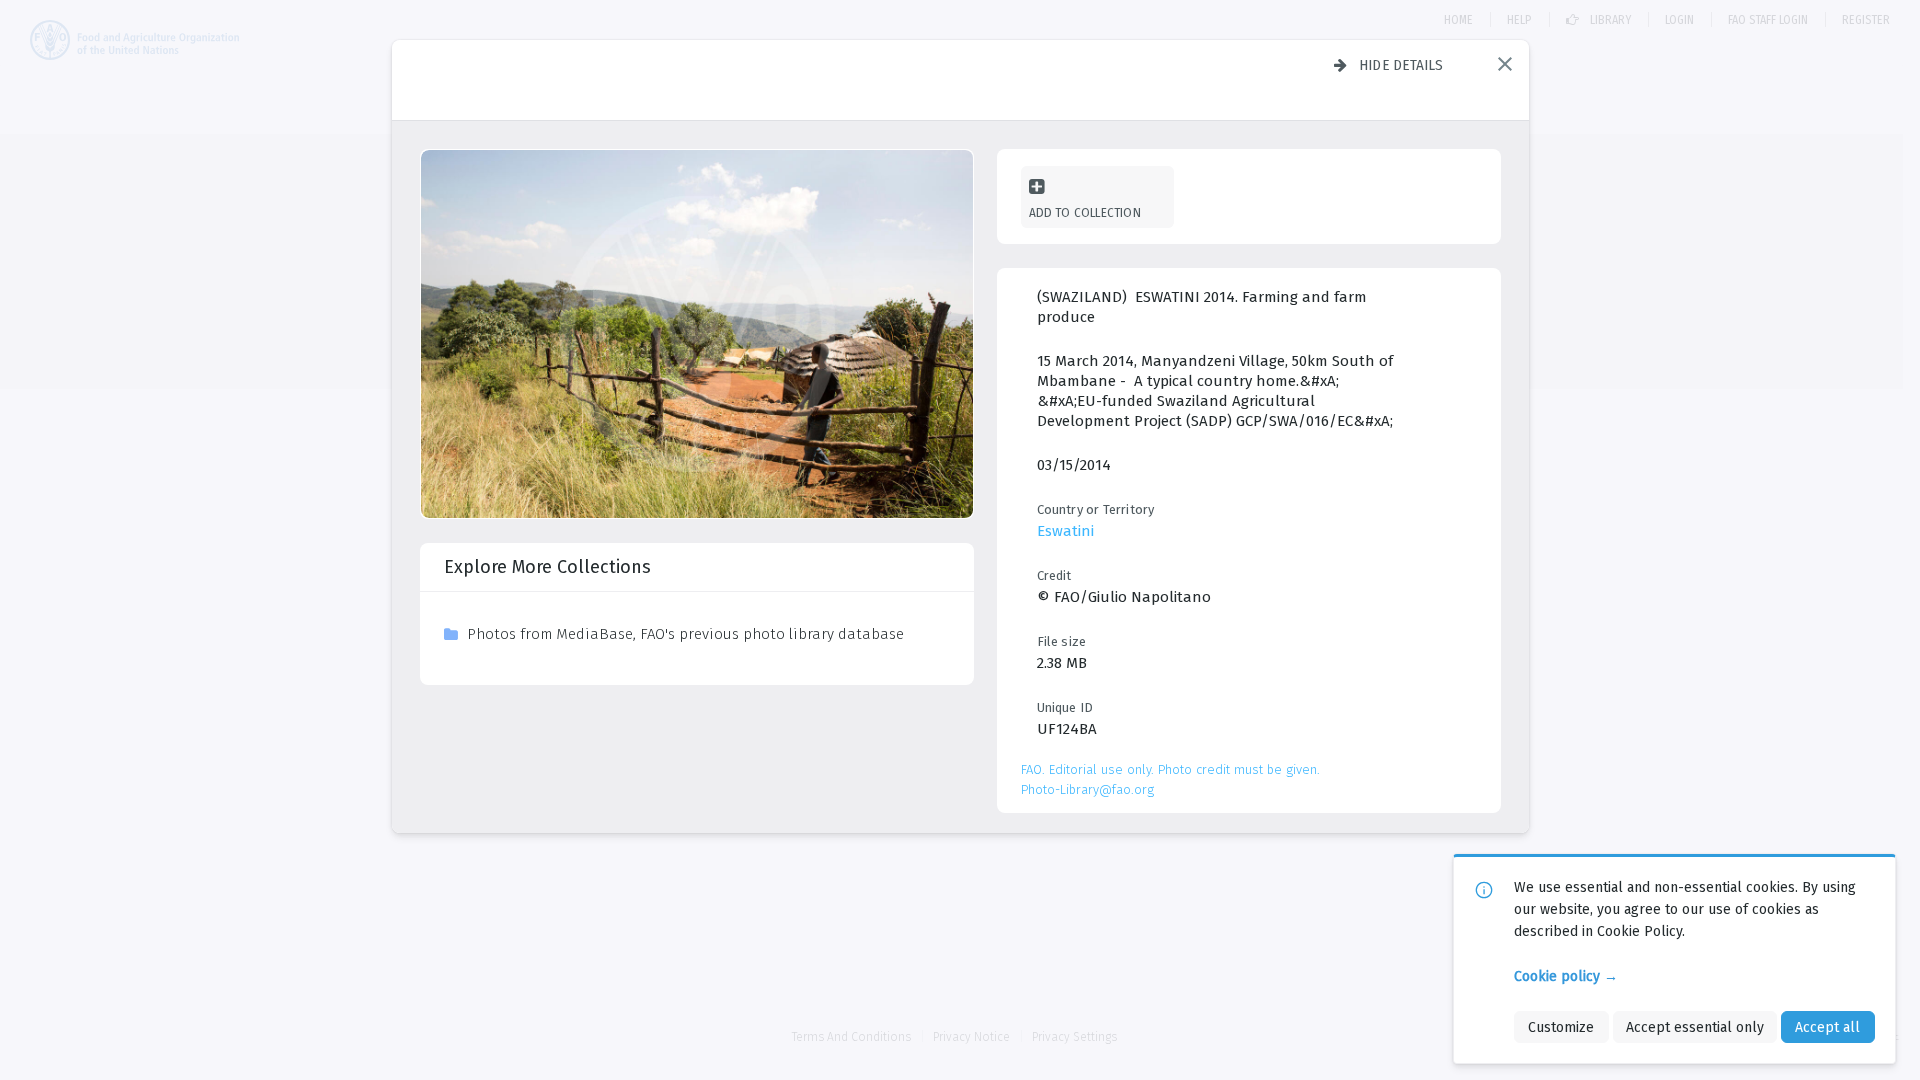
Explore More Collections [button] (547, 567)
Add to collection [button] (1085, 212)
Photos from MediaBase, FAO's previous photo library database (685, 634)
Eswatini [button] (1065, 531)
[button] (1505, 64)
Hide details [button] (1401, 65)
